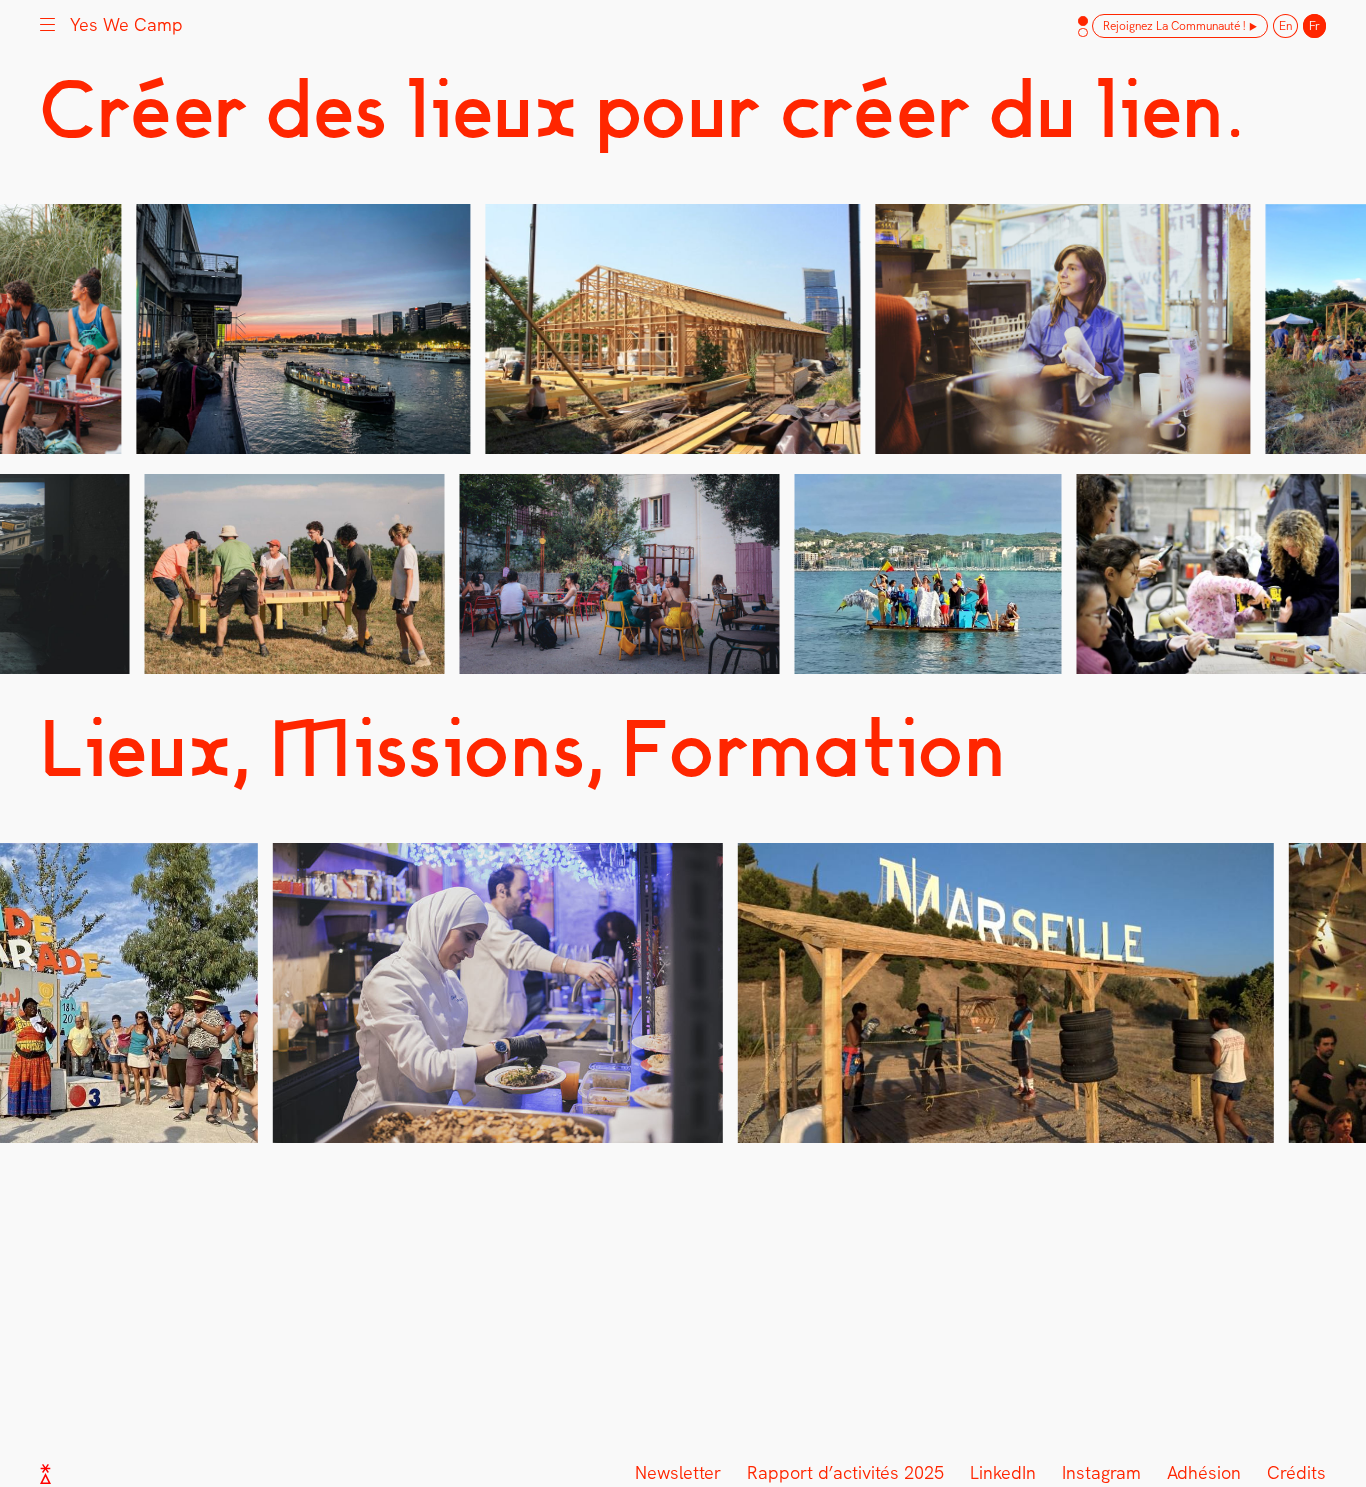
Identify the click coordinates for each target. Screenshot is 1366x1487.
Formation (815, 748)
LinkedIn (1003, 1472)
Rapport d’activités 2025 (845, 1472)
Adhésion (1204, 1472)
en (1285, 26)
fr (1314, 26)
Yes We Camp (126, 24)
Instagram (1101, 1472)
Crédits (1296, 1472)
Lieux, (145, 748)
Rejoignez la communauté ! (1174, 26)
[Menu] (47, 23)
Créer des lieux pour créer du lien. (641, 109)
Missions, (437, 748)
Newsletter (678, 1472)
